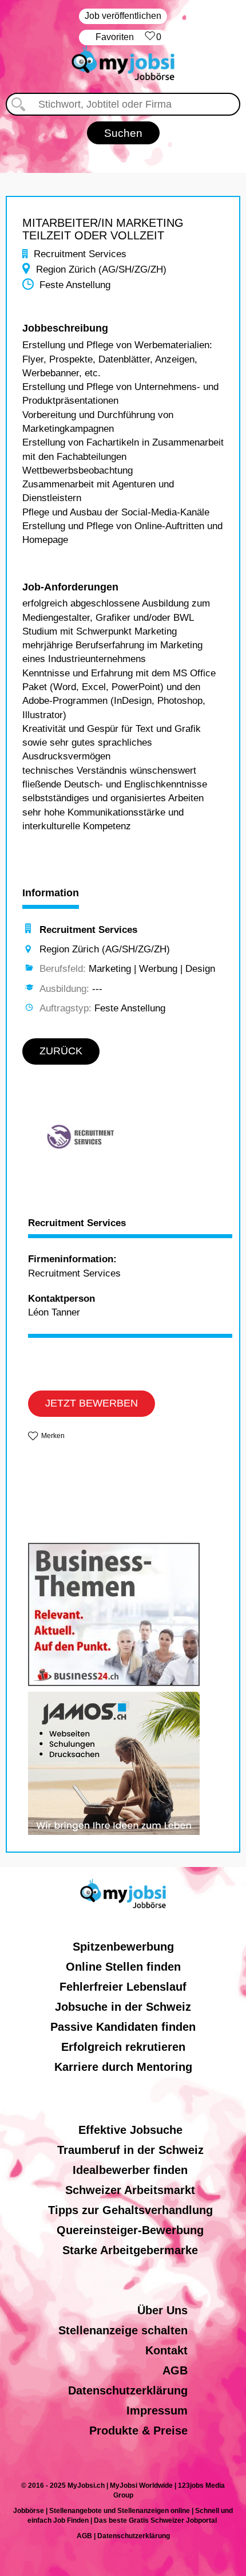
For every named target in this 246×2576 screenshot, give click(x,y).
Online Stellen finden (123, 1967)
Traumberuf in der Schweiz (130, 2150)
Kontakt (166, 2350)
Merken (53, 1436)
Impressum (157, 2410)
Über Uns (162, 2310)
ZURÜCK (61, 1051)
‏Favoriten (128, 37)
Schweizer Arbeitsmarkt (130, 2190)
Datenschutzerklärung (128, 2390)
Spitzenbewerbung (123, 1947)
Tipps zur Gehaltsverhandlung (130, 2210)
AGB (175, 2370)
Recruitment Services (77, 1223)
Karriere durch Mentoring (123, 2067)
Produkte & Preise (138, 2431)
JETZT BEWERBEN (92, 1403)
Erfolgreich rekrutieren (123, 2047)
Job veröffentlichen (123, 16)
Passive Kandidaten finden (123, 2027)
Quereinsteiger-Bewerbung (130, 2230)
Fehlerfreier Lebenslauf (123, 1987)
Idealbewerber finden (130, 2170)
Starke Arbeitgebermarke (130, 2250)
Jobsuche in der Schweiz (123, 2007)
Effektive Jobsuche (130, 2130)
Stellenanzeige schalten (123, 2330)
